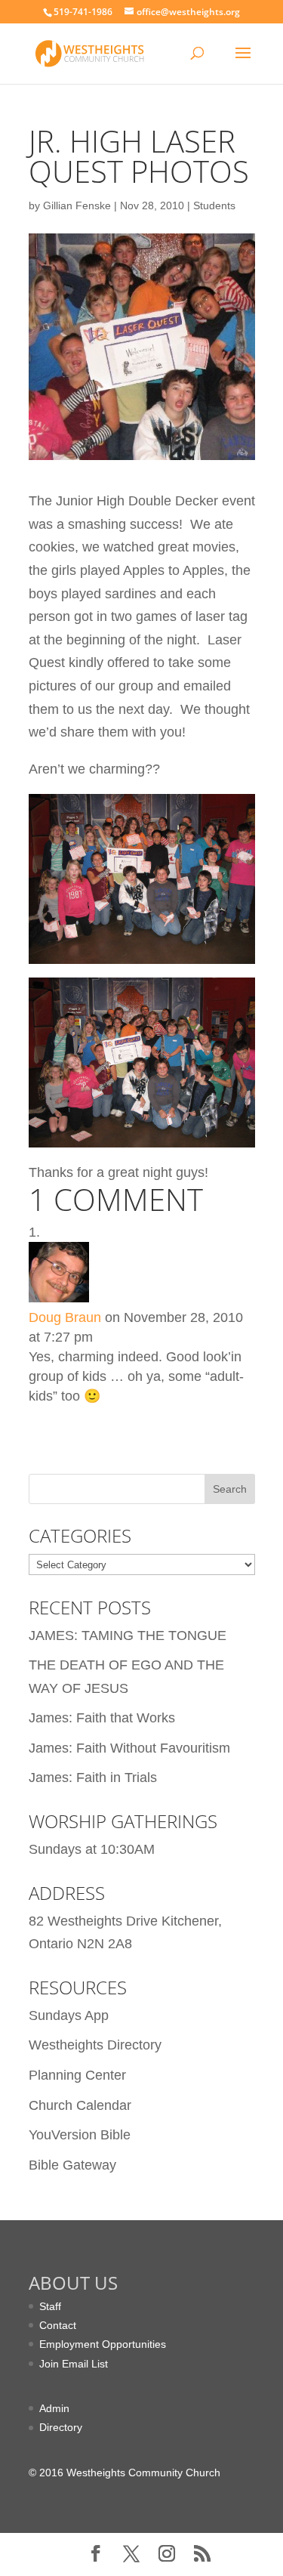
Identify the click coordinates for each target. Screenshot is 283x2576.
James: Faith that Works (102, 1718)
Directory (61, 2427)
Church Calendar (80, 2105)
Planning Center (77, 2075)
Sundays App (69, 2015)
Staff (50, 2306)
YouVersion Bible (80, 2135)
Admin (54, 2408)
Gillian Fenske (77, 205)
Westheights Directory (95, 2045)
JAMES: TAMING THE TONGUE (128, 1635)
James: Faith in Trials (93, 1778)
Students (214, 205)
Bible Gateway (72, 2165)
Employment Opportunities (103, 2344)
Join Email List (74, 2364)
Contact (58, 2325)
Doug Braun (65, 1317)
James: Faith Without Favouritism (129, 1748)
